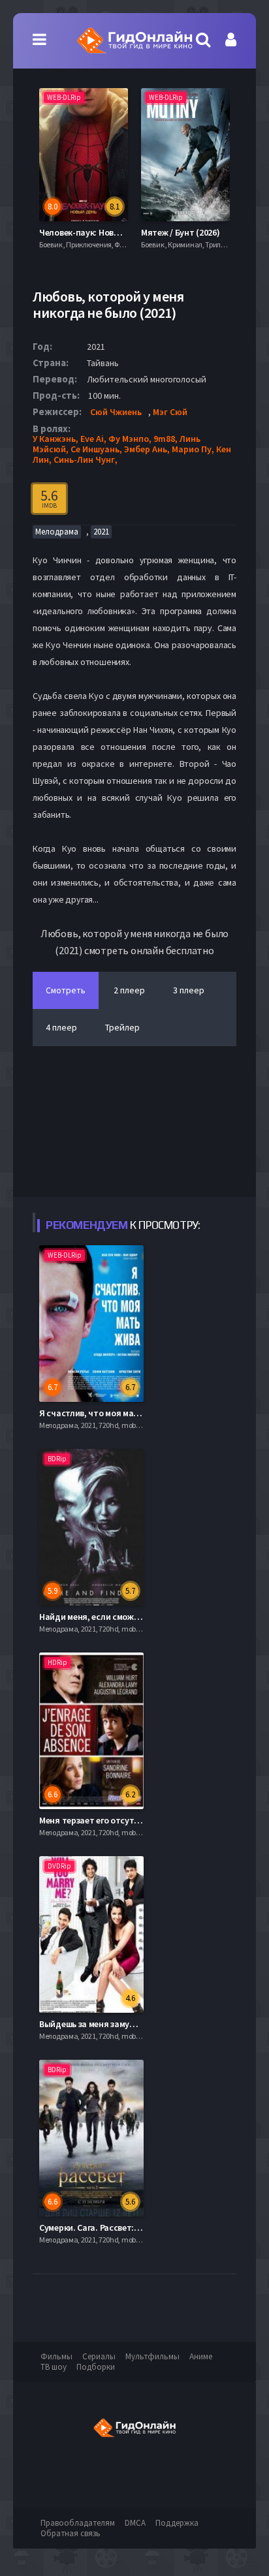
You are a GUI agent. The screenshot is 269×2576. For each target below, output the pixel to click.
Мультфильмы (152, 2356)
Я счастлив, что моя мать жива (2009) (115, 1413)
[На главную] (134, 40)
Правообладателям (78, 2523)
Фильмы (56, 2356)
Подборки (96, 2367)
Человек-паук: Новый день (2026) (105, 232)
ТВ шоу (54, 2367)
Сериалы (99, 2356)
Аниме (201, 2356)
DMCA (135, 2523)
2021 (101, 532)
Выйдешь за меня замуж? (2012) (102, 2024)
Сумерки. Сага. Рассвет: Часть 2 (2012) (116, 2227)
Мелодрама (57, 532)
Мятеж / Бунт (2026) (180, 232)
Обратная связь (71, 2533)
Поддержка (177, 2523)
